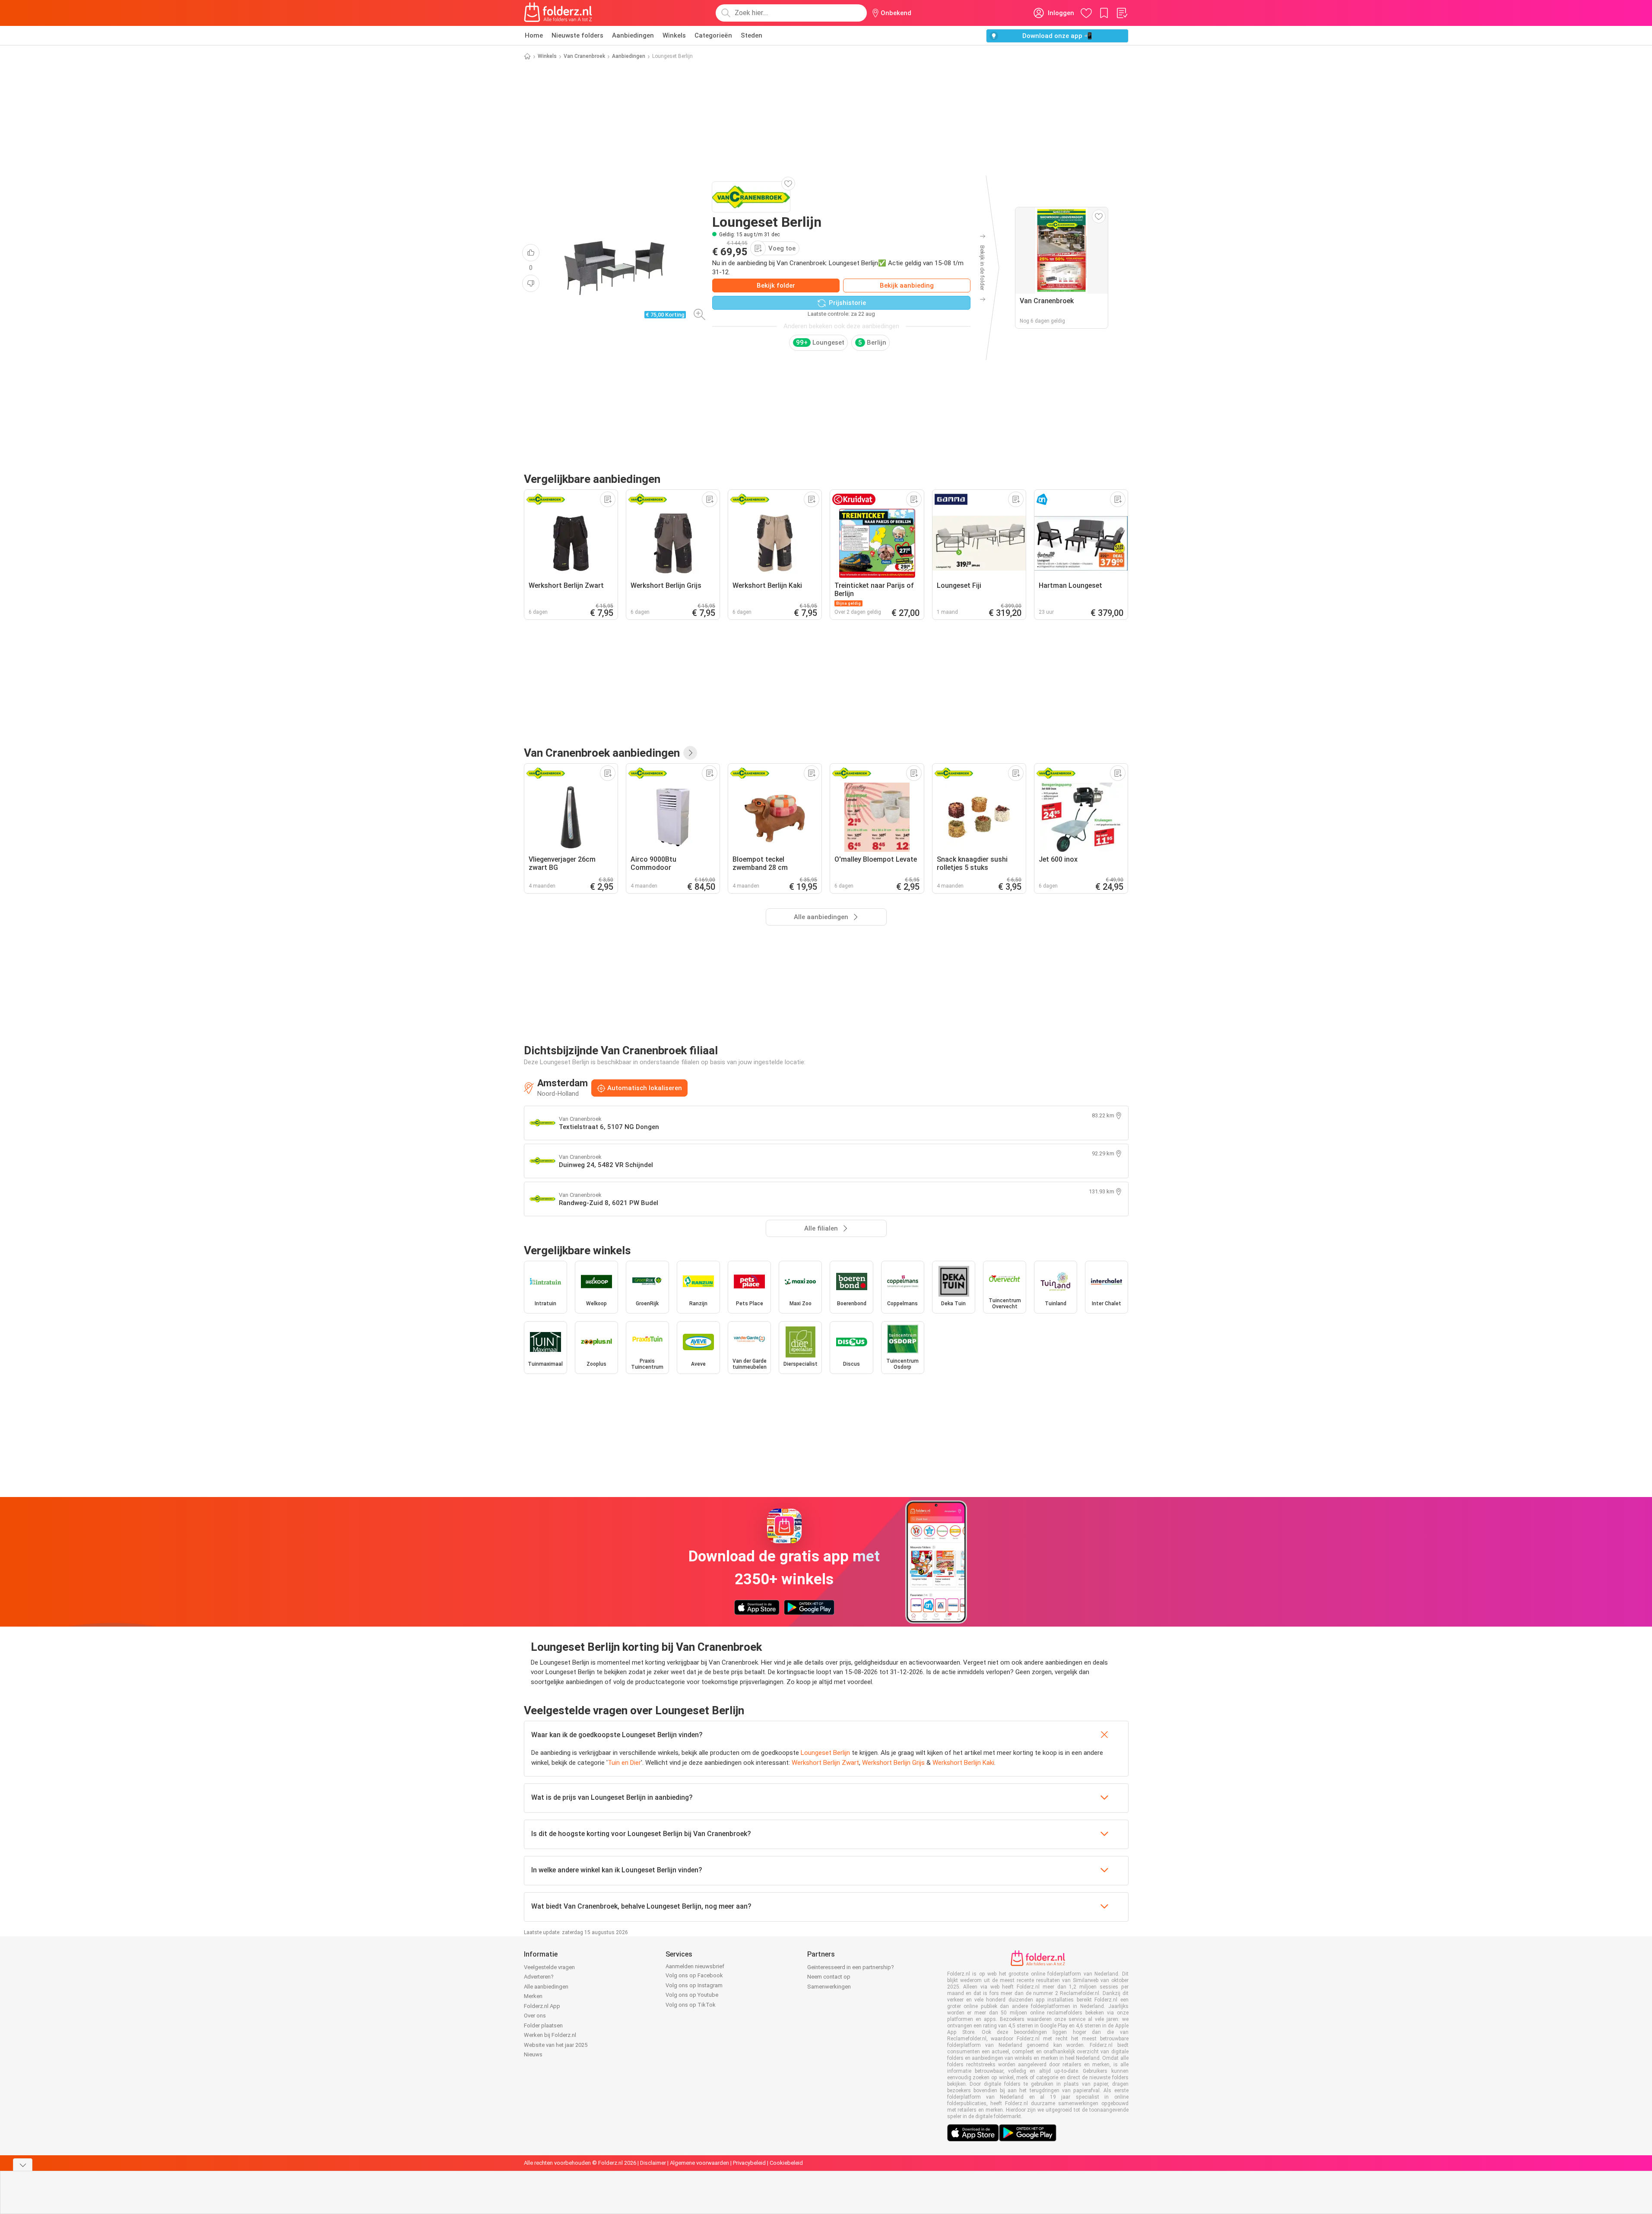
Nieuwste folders (577, 35)
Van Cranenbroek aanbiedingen (602, 753)
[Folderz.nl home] (558, 13)
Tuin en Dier (624, 1763)
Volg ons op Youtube (692, 1995)
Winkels (674, 35)
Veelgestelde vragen (549, 1967)
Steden (751, 35)
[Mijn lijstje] (1122, 13)
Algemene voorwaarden (699, 2163)
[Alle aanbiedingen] (690, 753)
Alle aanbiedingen (546, 1987)
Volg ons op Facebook (694, 1975)
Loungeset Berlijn (825, 1753)
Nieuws (533, 2054)
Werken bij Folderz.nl (550, 2035)
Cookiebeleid (786, 2163)
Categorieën (713, 35)
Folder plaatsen (543, 2025)
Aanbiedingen (633, 35)
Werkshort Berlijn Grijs (893, 1763)
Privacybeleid (749, 2163)
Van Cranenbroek (584, 56)
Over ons (535, 2016)
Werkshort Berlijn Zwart (825, 1763)
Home (534, 35)
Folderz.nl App (542, 2006)
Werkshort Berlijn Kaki (963, 1763)
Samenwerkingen (829, 1987)
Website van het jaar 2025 (556, 2045)
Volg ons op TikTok (691, 2005)
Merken (533, 1996)
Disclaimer (653, 2163)
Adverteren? (539, 1977)
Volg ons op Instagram (694, 1985)
